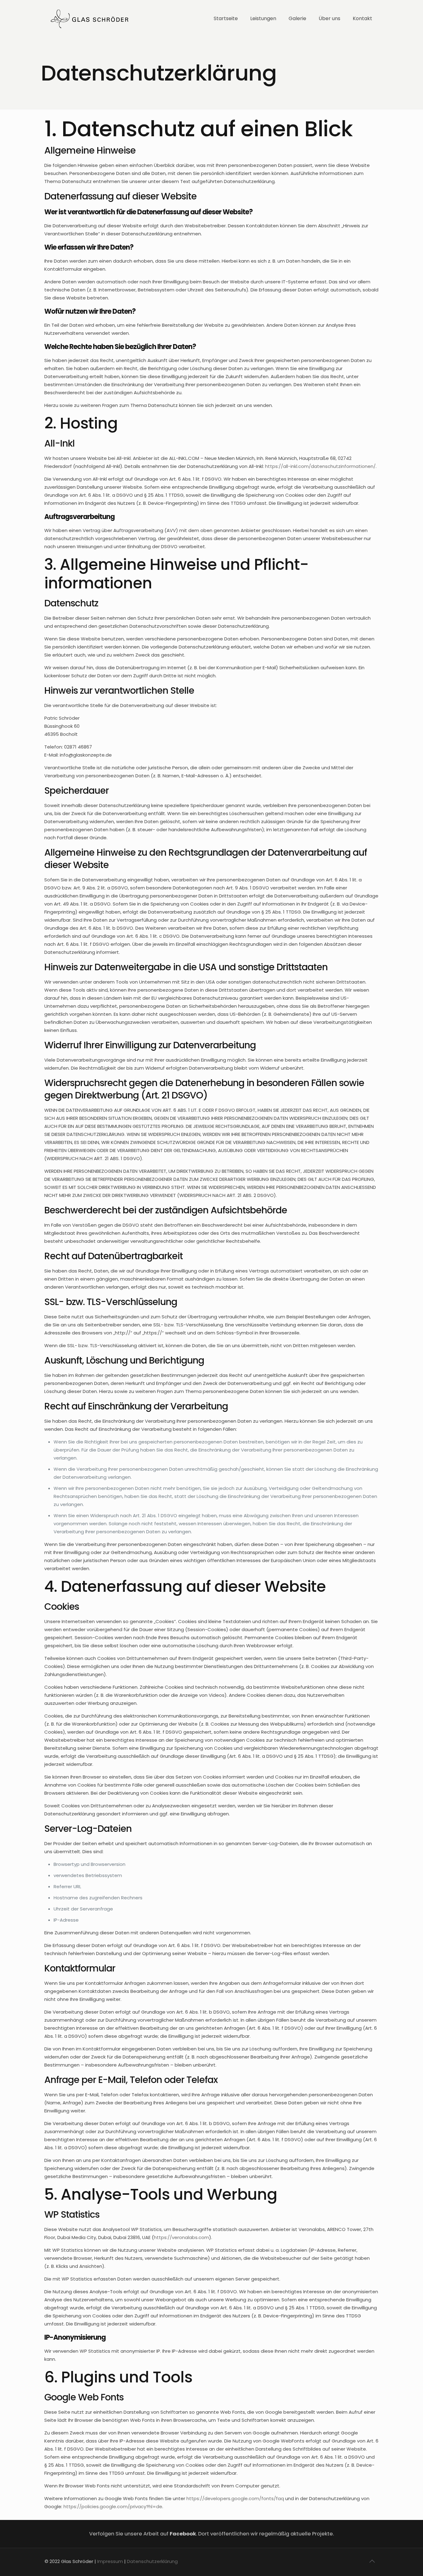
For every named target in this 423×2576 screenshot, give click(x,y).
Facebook (183, 2534)
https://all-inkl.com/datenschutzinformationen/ (320, 466)
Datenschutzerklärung (152, 2561)
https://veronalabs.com (181, 2237)
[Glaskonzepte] (89, 19)
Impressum (110, 2561)
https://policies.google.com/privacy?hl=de (113, 2506)
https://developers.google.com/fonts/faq (235, 2498)
